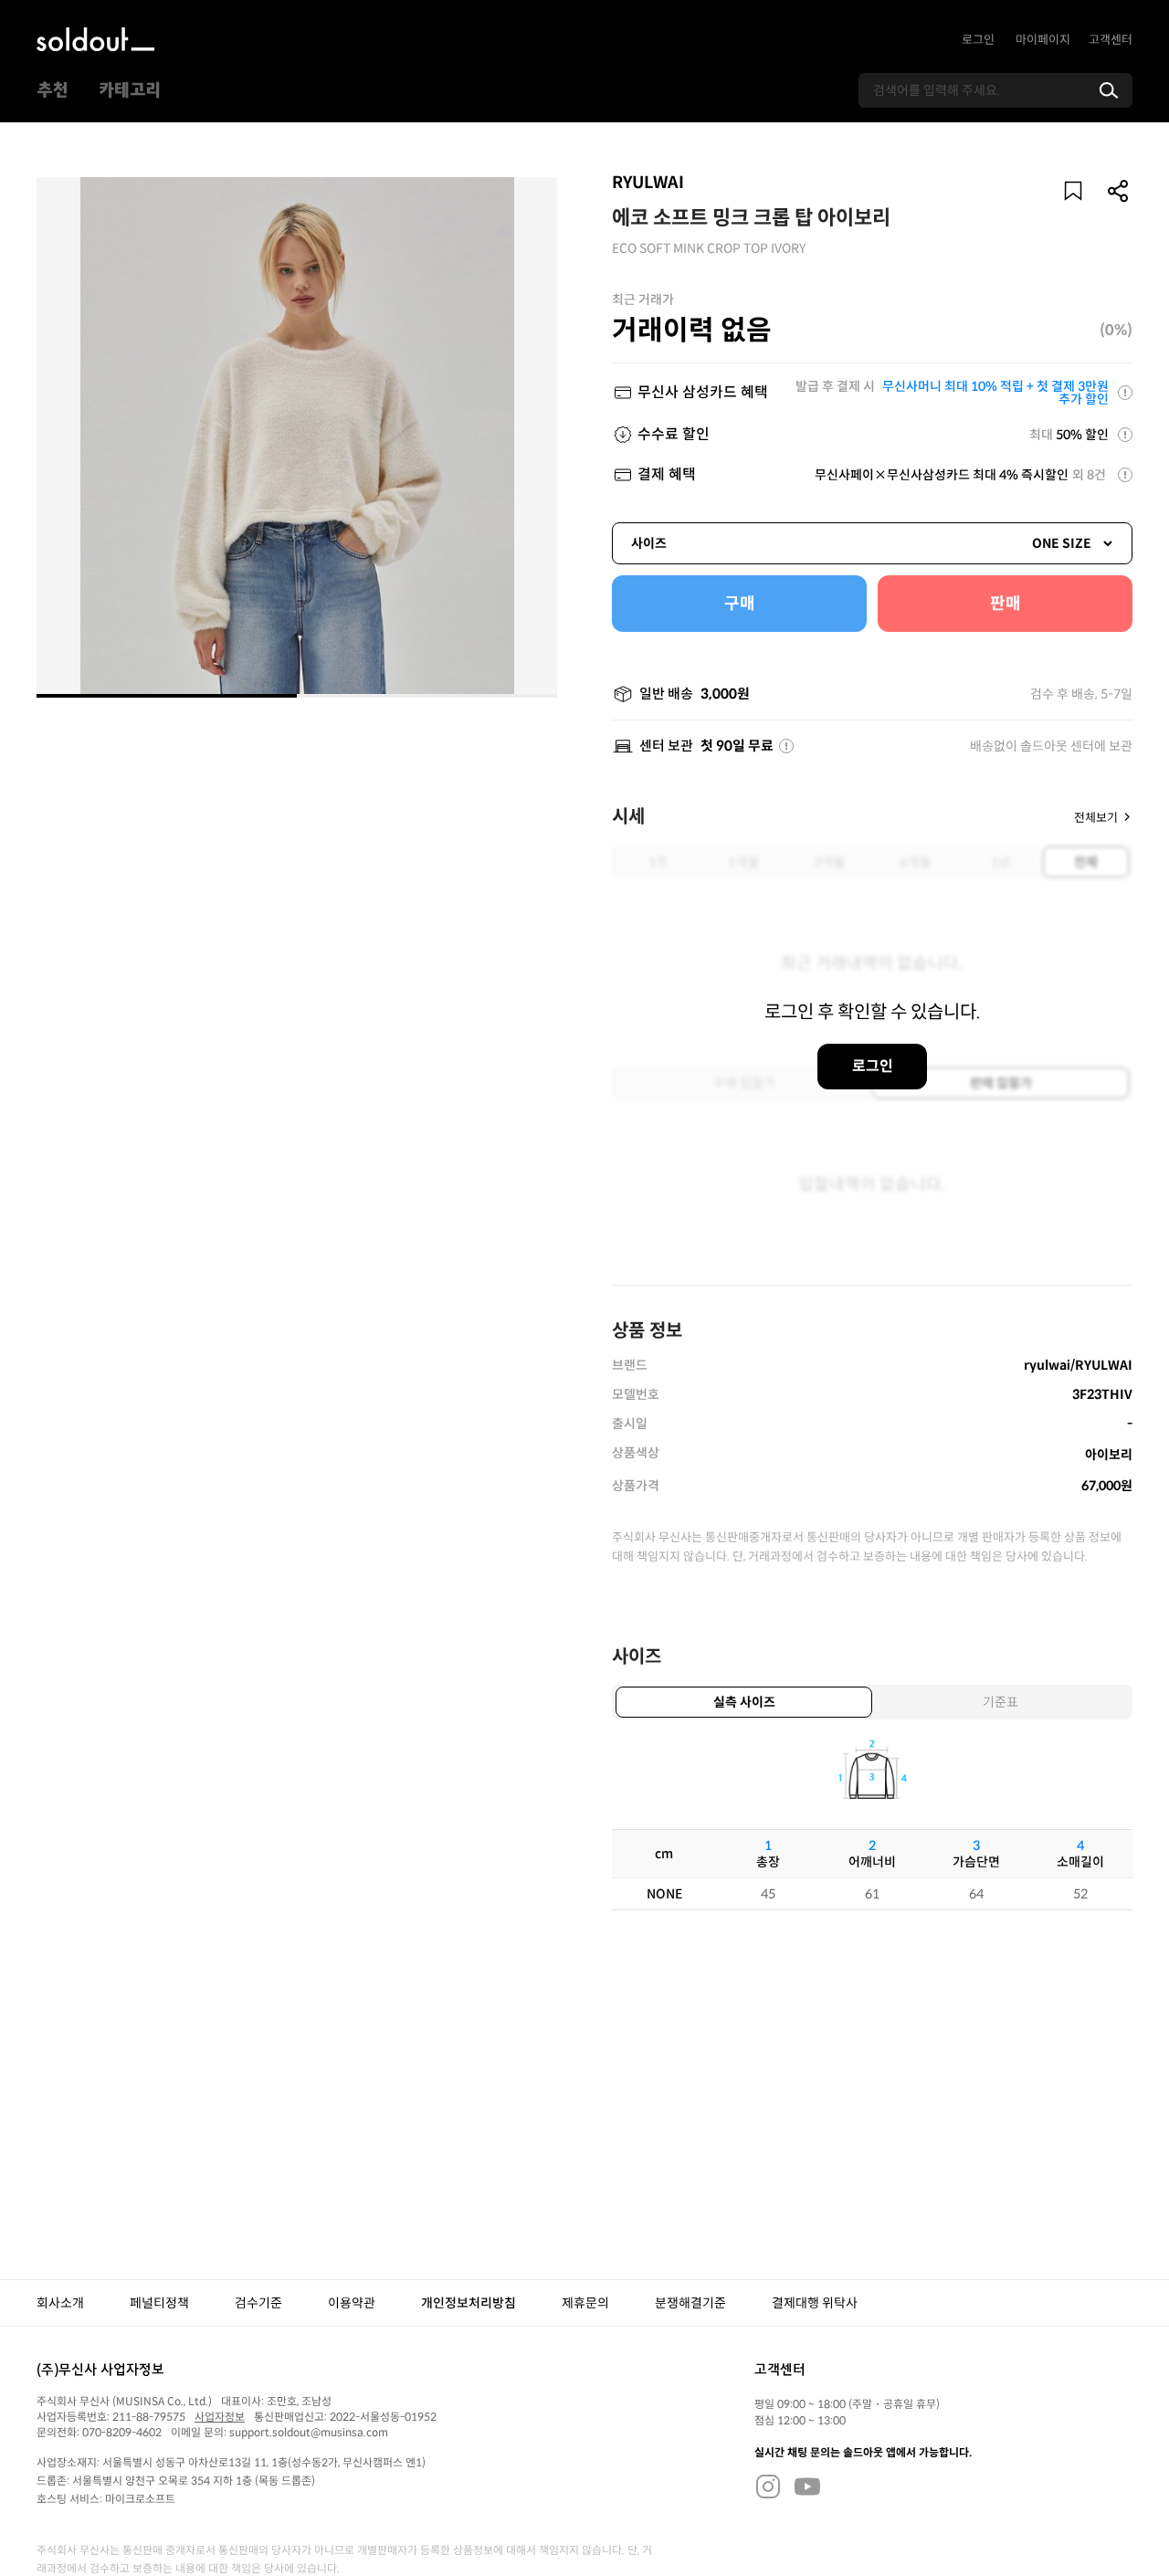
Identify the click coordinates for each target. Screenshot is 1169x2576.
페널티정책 (159, 2303)
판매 (1006, 604)
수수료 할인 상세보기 (1125, 435)
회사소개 (60, 2303)
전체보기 (1096, 817)
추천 (52, 90)
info (786, 746)
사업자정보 (220, 2417)
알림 (1073, 191)
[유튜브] (807, 2486)
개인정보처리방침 (469, 2303)
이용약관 (352, 2303)
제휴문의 (585, 2303)
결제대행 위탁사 (815, 2303)
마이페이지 (1043, 40)
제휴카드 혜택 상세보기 (1125, 393)
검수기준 (258, 2303)
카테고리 (130, 90)
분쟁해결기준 (690, 2303)
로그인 (978, 40)
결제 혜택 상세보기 (1125, 475)
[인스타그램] (768, 2486)
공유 (1119, 191)
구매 (740, 604)
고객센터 (1111, 40)
